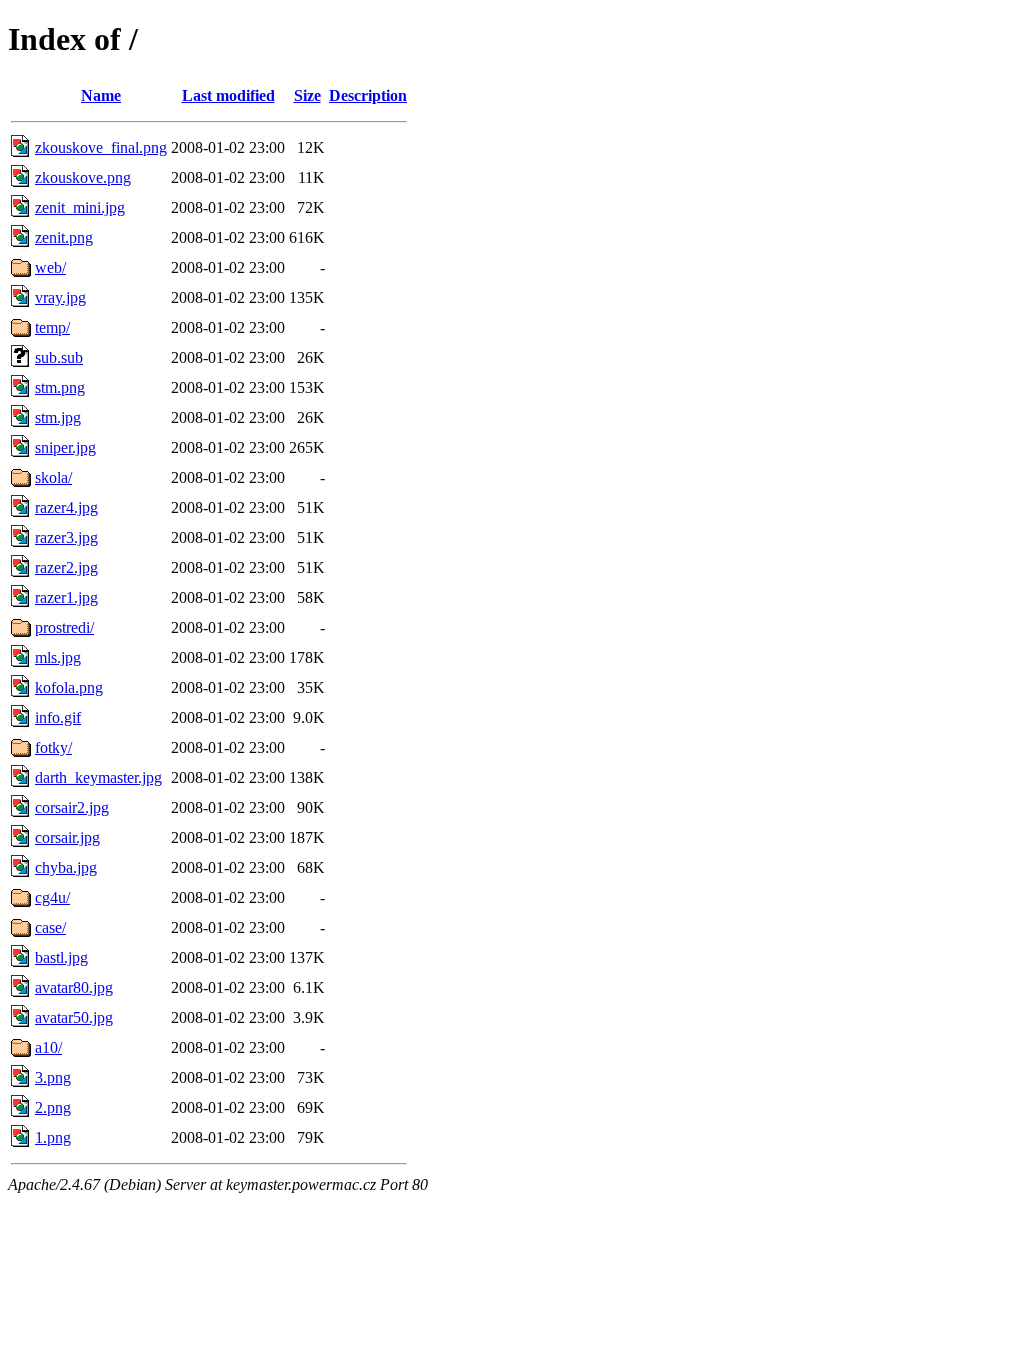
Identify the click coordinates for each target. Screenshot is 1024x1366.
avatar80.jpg (74, 987)
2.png (53, 1107)
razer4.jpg (66, 507)
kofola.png (69, 687)
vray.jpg (60, 297)
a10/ (48, 1047)
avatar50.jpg (74, 1017)
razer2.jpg (66, 567)
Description (368, 95)
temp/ (52, 327)
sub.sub (59, 357)
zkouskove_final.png (101, 147)
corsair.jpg (67, 837)
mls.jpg (58, 657)
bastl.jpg (61, 957)
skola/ (53, 477)
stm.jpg (58, 417)
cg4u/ (52, 897)
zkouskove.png (83, 177)
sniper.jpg (65, 447)
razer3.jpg (66, 537)
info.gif (58, 717)
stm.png (60, 387)
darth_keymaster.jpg (98, 777)
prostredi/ (64, 627)
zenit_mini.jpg (80, 207)
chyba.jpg (66, 867)
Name (101, 95)
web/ (50, 267)
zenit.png (64, 237)
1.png (53, 1137)
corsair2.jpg (72, 807)
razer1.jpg (66, 597)
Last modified (228, 95)
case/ (50, 927)
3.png (53, 1077)
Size (307, 95)
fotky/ (53, 747)
